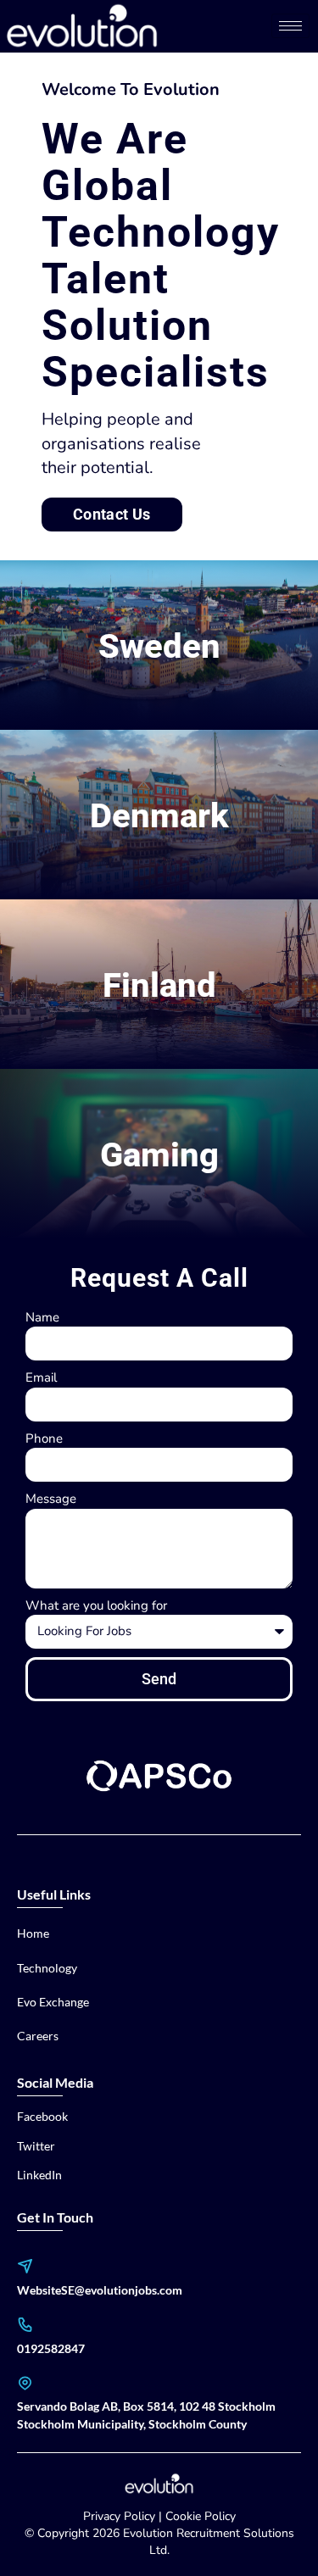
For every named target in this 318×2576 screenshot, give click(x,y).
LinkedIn (39, 2175)
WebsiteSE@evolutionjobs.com (100, 2290)
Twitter (36, 2146)
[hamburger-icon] (290, 26)
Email (41, 1377)
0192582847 (51, 2348)
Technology (47, 1968)
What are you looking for (96, 1605)
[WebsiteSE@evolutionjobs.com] (25, 2266)
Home (33, 1933)
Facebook (42, 2116)
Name (42, 1317)
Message (51, 1499)
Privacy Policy (119, 2516)
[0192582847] (25, 2325)
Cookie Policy (201, 2516)
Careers (38, 2036)
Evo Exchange (53, 2002)
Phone (44, 1438)
